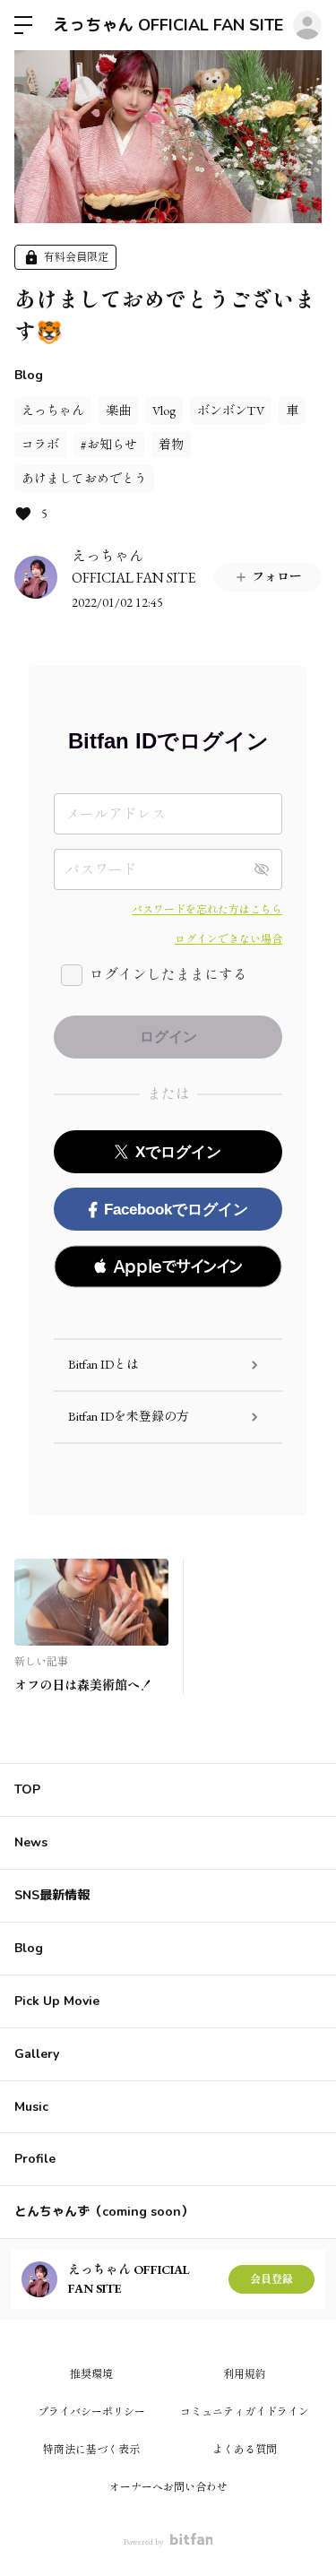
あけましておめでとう (84, 479)
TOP (27, 1789)
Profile (35, 2159)
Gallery (37, 2054)
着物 (171, 445)
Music (31, 2107)
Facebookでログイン (176, 1210)
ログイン (307, 25)
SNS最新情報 (52, 1895)
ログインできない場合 (228, 939)
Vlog (164, 411)
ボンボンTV (231, 411)
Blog (29, 375)
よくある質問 (245, 2450)
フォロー (277, 576)
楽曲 (118, 411)
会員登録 (271, 2279)
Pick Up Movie (57, 2001)
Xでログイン (178, 1152)
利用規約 (245, 2374)
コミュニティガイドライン (245, 2412)
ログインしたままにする (168, 975)
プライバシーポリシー (91, 2412)
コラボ (40, 445)
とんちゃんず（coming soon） (104, 2212)
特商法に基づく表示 (91, 2450)
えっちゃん (53, 411)
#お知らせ (109, 445)
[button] (168, 1266)
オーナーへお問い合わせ (168, 2487)
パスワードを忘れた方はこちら (207, 910)
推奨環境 (91, 2374)
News (31, 1842)
